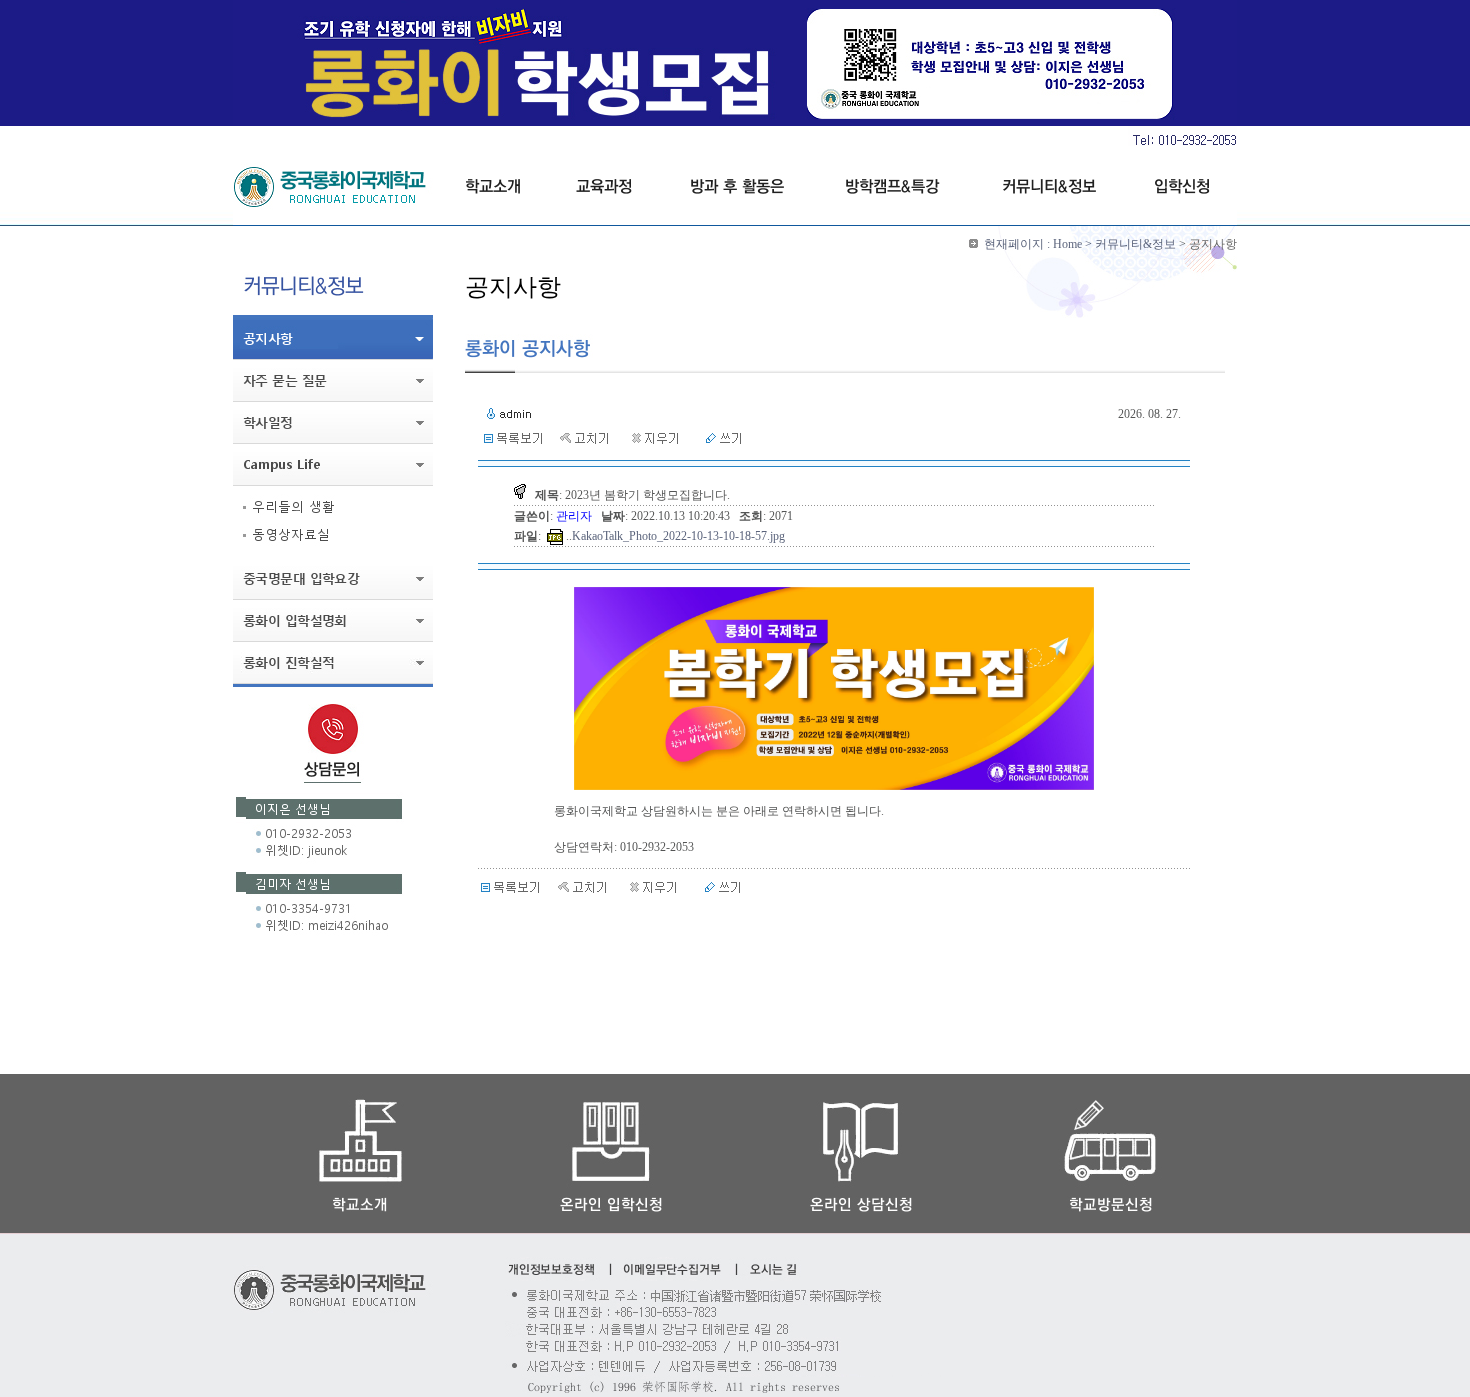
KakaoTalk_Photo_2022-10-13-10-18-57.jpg (678, 536)
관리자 (575, 516)
